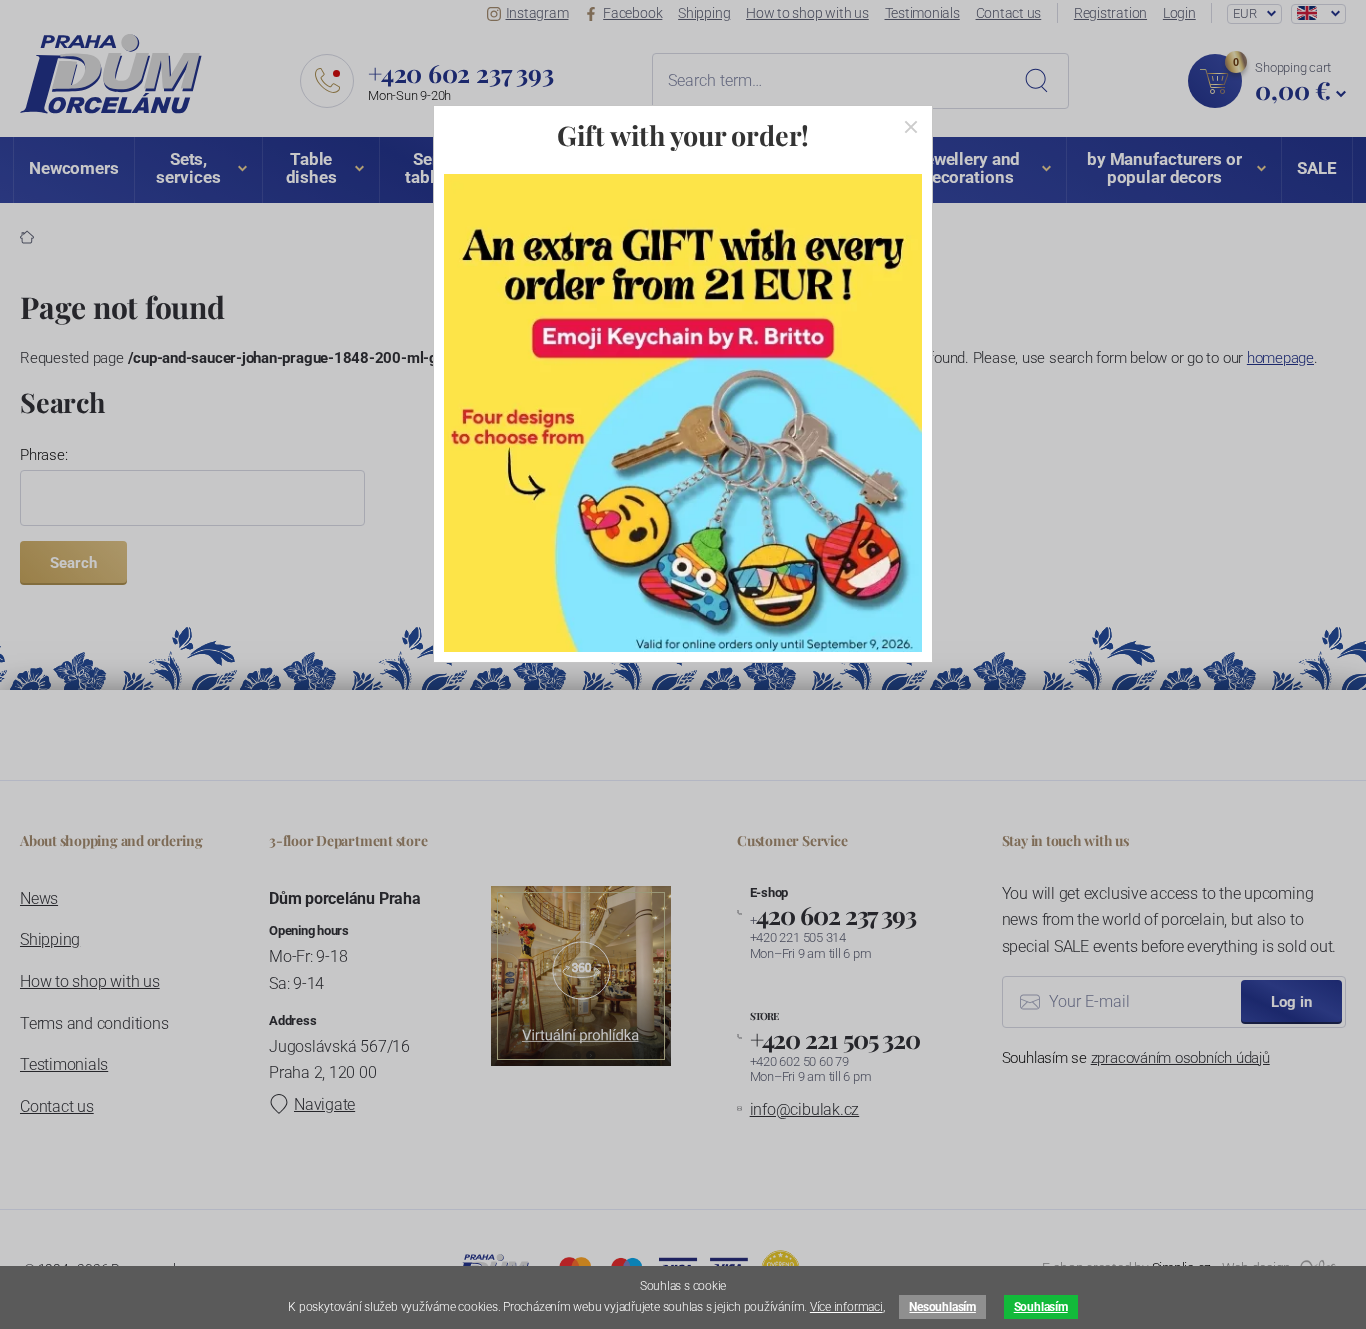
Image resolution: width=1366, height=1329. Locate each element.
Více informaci (846, 1307)
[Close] (911, 127)
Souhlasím (1041, 1307)
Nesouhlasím (942, 1307)
